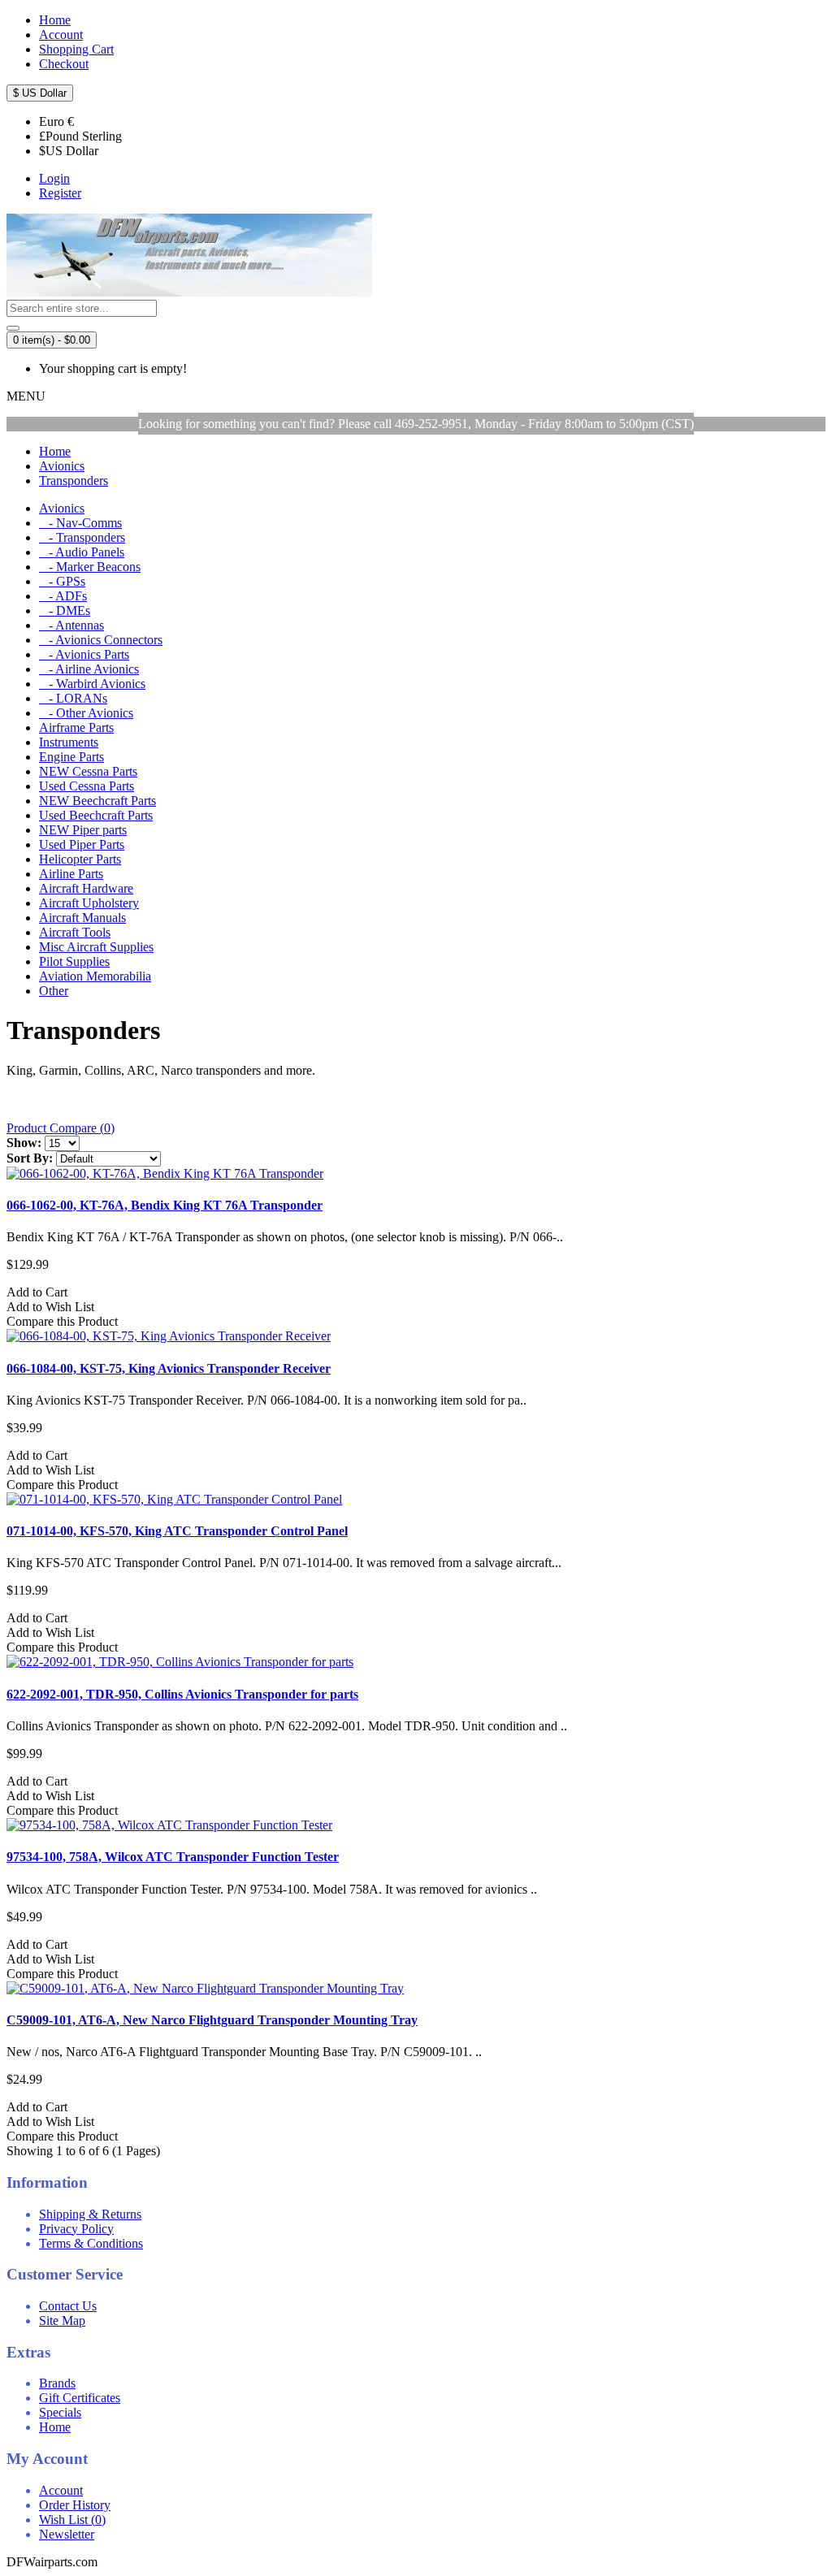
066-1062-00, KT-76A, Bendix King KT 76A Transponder (165, 1205)
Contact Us (68, 2306)
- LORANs (73, 698)
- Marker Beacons (90, 567)
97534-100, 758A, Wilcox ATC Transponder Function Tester (173, 1857)
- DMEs (65, 610)
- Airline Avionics (89, 669)
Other (54, 991)
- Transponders (82, 537)
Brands (57, 2383)
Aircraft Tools (75, 932)
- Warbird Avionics (92, 684)
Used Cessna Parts (87, 786)
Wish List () (72, 2520)
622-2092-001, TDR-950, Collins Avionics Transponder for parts (182, 1694)
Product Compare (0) (61, 1128)
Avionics (62, 466)
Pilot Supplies (74, 961)
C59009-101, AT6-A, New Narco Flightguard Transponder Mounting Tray (212, 2020)
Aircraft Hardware (86, 888)
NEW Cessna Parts (88, 771)
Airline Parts (71, 874)
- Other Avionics (86, 713)
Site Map (62, 2321)
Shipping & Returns (90, 2214)
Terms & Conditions (91, 2243)
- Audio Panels (82, 552)
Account (61, 2490)
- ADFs (63, 596)
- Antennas (71, 625)
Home (55, 451)
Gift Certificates (80, 2398)
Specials (60, 2412)
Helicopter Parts (80, 859)
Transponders (74, 481)
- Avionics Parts (84, 654)
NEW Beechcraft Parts (97, 801)
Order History (75, 2505)
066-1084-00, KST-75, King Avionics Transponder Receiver (169, 1368)
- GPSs (62, 581)
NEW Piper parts (83, 830)
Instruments (69, 742)
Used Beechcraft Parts (96, 815)
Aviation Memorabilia (95, 976)
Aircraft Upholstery (89, 903)
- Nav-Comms (80, 523)
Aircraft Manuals (82, 918)
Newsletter (67, 2534)
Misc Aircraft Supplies (96, 947)
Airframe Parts (76, 727)
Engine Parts (71, 757)
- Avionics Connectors (101, 640)
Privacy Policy (76, 2229)
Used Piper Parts (82, 844)
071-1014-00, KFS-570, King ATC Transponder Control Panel (177, 1531)
